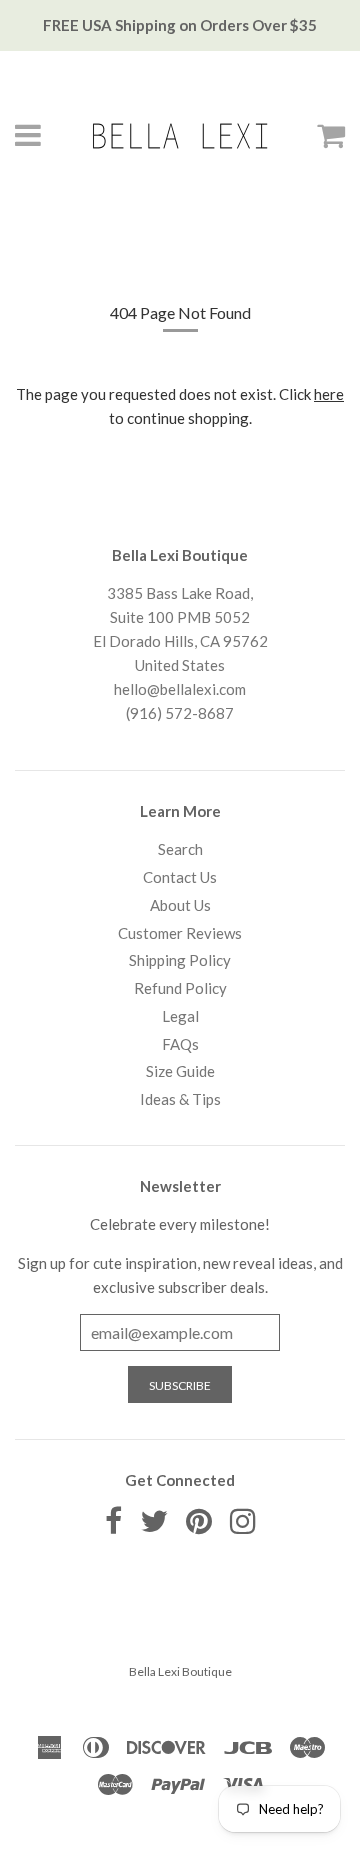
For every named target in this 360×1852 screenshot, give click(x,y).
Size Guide (180, 1071)
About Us (180, 905)
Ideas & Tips (180, 1099)
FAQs (180, 1044)
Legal (180, 1016)
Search (180, 849)
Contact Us (180, 877)
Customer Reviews (180, 933)
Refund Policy (180, 988)
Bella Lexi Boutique (180, 1671)
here (329, 394)
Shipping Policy (180, 960)
